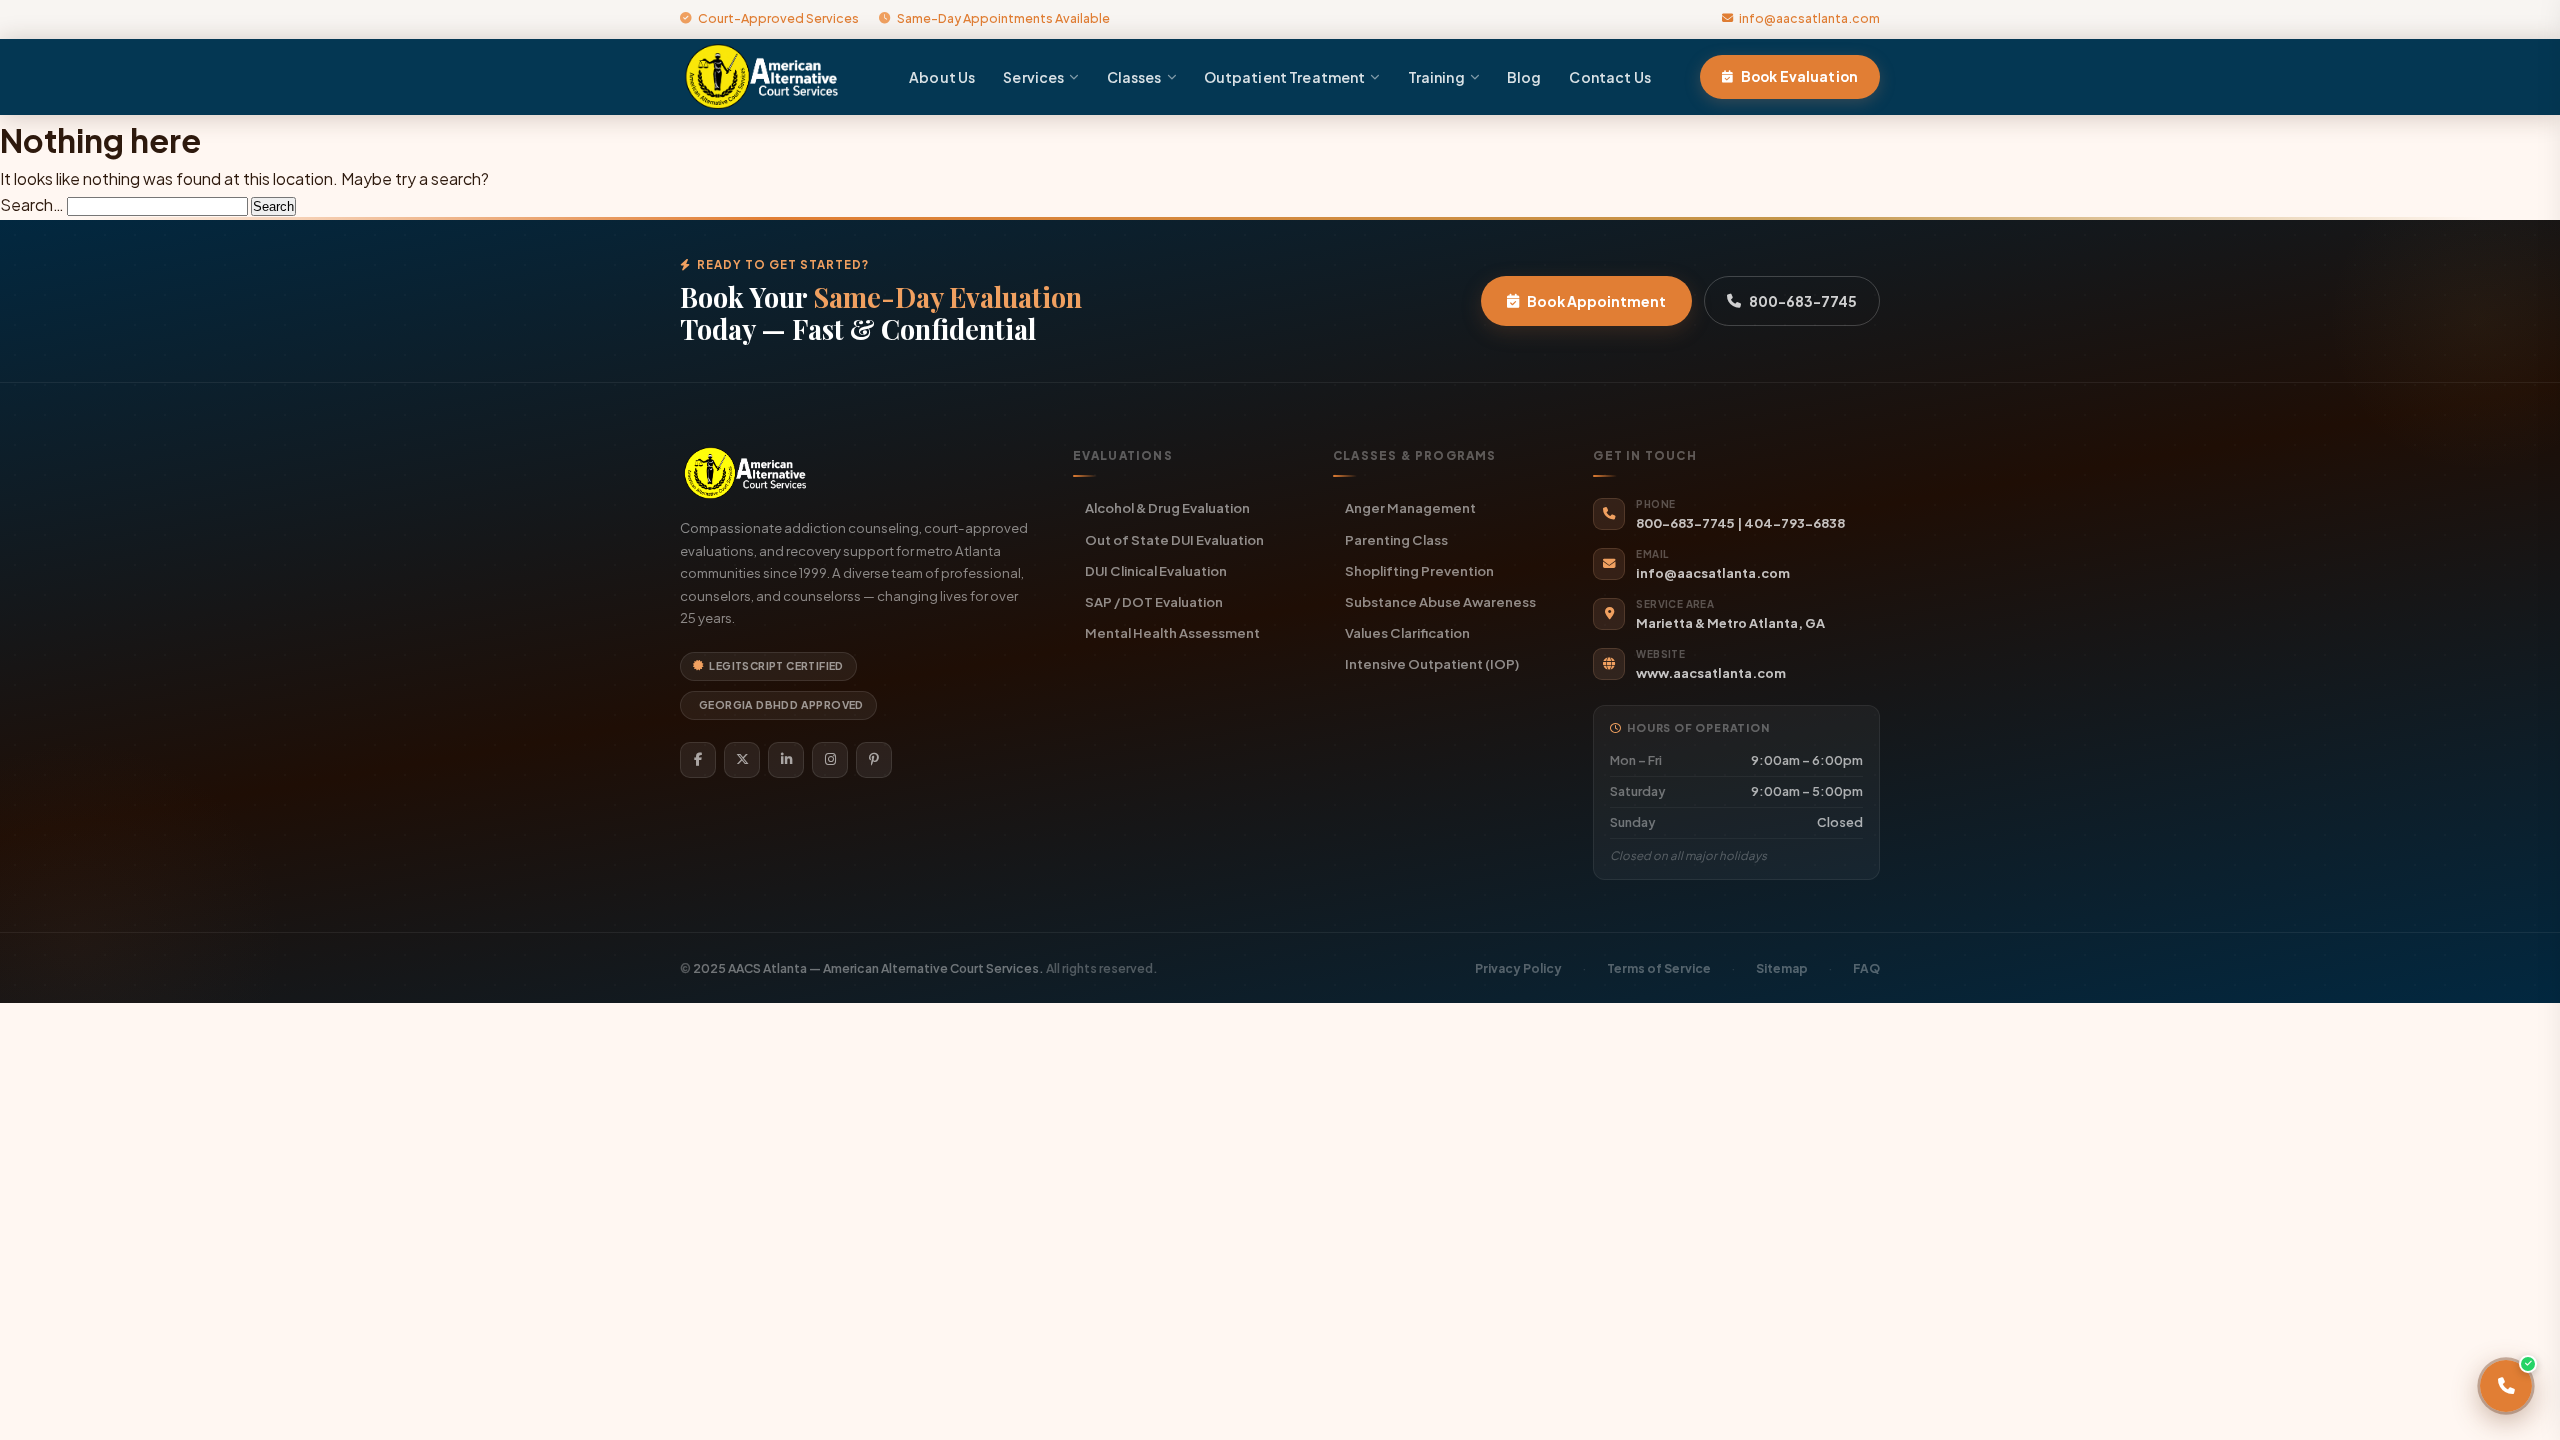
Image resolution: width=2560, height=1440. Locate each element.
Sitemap (1782, 968)
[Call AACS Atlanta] (2506, 1386)
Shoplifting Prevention (1419, 570)
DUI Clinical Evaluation (1156, 570)
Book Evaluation (1799, 76)
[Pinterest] (874, 760)
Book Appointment (1596, 301)
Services (1033, 77)
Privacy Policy (1518, 968)
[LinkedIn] (786, 760)
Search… (32, 204)
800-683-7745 (1803, 301)
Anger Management (1410, 507)
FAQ (1866, 968)
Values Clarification (1407, 632)
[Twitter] (742, 760)
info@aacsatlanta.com (1809, 18)
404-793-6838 (1794, 523)
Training (1436, 77)
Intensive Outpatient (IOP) (1432, 663)
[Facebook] (698, 760)
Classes (1134, 77)
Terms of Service (1659, 968)
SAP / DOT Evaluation (1154, 601)
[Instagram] (830, 760)
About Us (942, 77)
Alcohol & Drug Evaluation (1167, 507)
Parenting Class (1396, 539)
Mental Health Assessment (1172, 632)
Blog (1524, 77)
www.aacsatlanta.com (1711, 673)
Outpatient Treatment (1285, 77)
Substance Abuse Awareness (1440, 601)
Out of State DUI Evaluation (1174, 539)
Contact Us (1609, 77)
